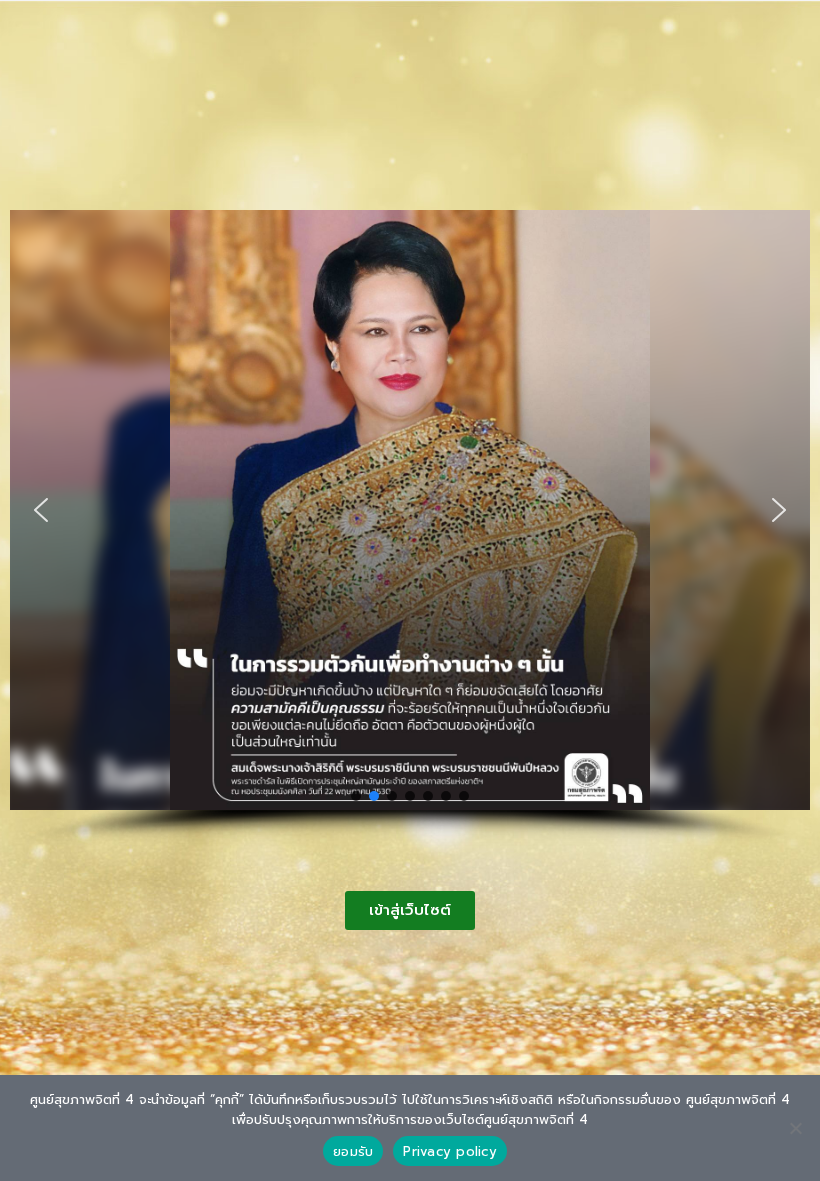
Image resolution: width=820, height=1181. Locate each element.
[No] (795, 1128)
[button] (41, 510)
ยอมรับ (353, 1151)
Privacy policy (450, 1151)
